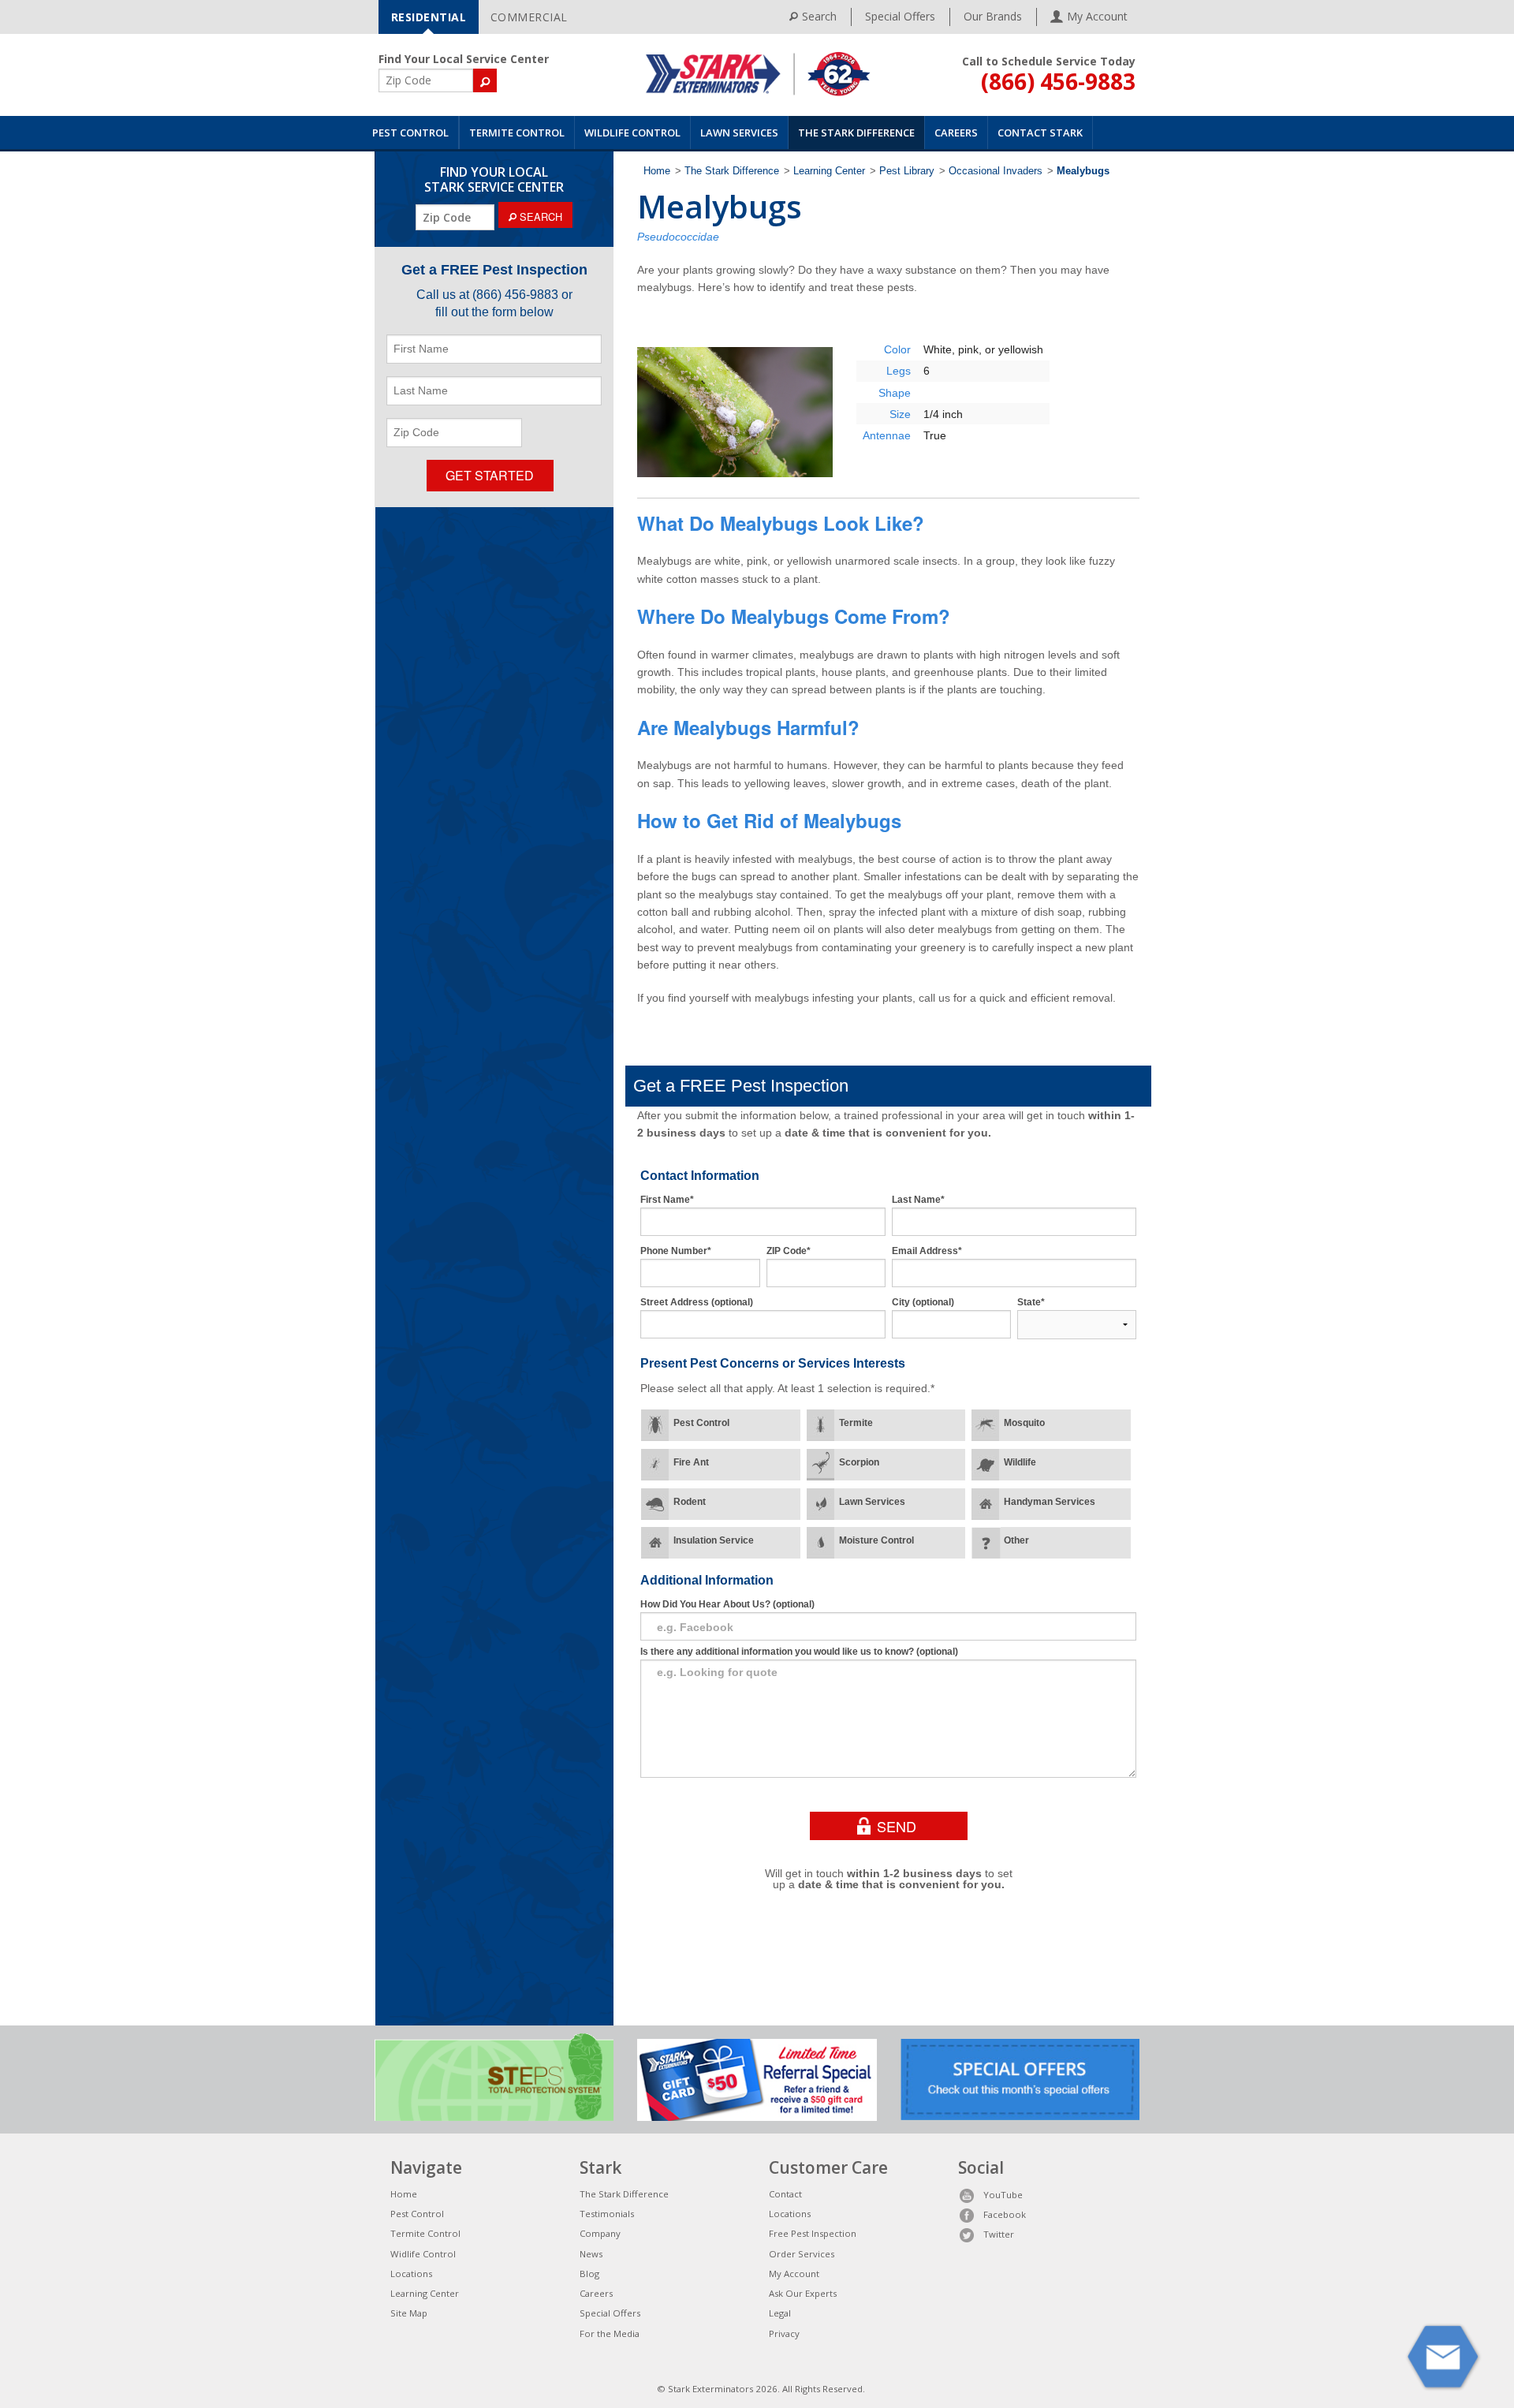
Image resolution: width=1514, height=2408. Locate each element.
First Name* (667, 1200)
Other (1016, 1540)
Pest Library (907, 171)
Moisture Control (876, 1540)
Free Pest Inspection (813, 2233)
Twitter (999, 2234)
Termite (856, 1423)
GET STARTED (490, 475)
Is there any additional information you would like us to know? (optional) (799, 1652)
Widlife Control (423, 2254)
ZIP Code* (789, 1251)
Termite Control (517, 133)
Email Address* (927, 1251)
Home (657, 171)
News (591, 2254)
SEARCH (539, 217)
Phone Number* (676, 1251)
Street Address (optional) (697, 1302)
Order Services (802, 2254)
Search (819, 16)
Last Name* (918, 1200)
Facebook (1005, 2214)
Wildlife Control (632, 133)
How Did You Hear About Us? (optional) (727, 1604)
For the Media (610, 2333)
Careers (956, 133)
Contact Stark (1040, 133)
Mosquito (1024, 1423)
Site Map (409, 2313)
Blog (589, 2274)
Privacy (784, 2333)
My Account (794, 2274)
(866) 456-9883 (1058, 81)
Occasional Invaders (996, 171)
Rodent (690, 1502)
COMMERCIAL (529, 17)
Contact (785, 2194)
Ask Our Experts (803, 2293)
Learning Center (829, 171)
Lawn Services (739, 133)
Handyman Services (1050, 1502)
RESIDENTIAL (429, 17)
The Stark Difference (856, 133)
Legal (780, 2313)
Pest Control (410, 133)
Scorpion (859, 1462)
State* (1031, 1302)
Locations (411, 2274)
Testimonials (607, 2214)
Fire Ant (691, 1462)
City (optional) (923, 1302)
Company (600, 2233)
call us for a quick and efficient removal (1016, 998)
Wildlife (1020, 1462)
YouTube (1003, 2195)
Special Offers (900, 16)
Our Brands (993, 16)
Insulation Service (714, 1540)
